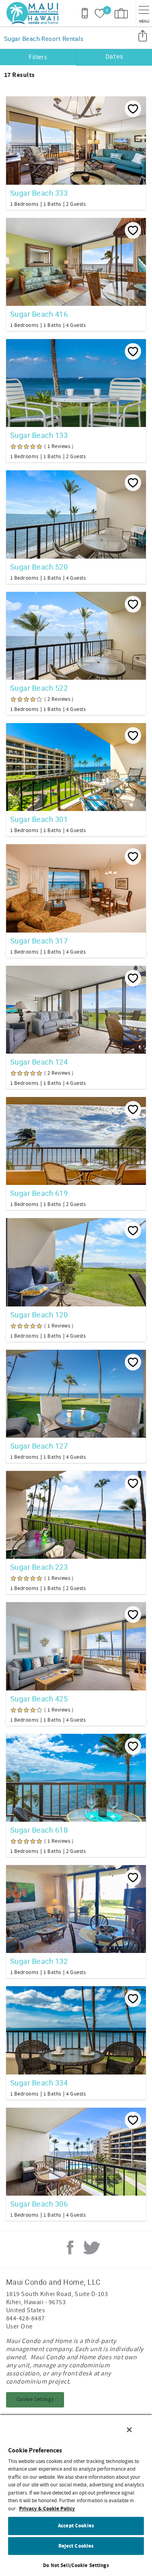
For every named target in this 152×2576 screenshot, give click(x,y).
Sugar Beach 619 (39, 1193)
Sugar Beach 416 (39, 314)
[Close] (129, 2430)
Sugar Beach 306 (39, 2204)
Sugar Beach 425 (39, 1699)
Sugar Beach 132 (39, 1961)
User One (19, 2326)
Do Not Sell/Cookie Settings (76, 2565)
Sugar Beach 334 (39, 2083)
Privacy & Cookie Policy (47, 2509)
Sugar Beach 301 (39, 819)
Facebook (70, 2247)
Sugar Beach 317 (39, 941)
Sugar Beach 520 (39, 567)
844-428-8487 (26, 2318)
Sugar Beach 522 (39, 688)
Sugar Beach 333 (39, 193)
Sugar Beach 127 (39, 1446)
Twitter (92, 2247)
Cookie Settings (35, 2399)
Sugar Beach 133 (39, 435)
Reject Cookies (76, 2546)
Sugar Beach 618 (39, 1830)
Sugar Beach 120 (39, 1315)
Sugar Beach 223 (39, 1567)
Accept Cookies (76, 2526)
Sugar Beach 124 (39, 1062)
